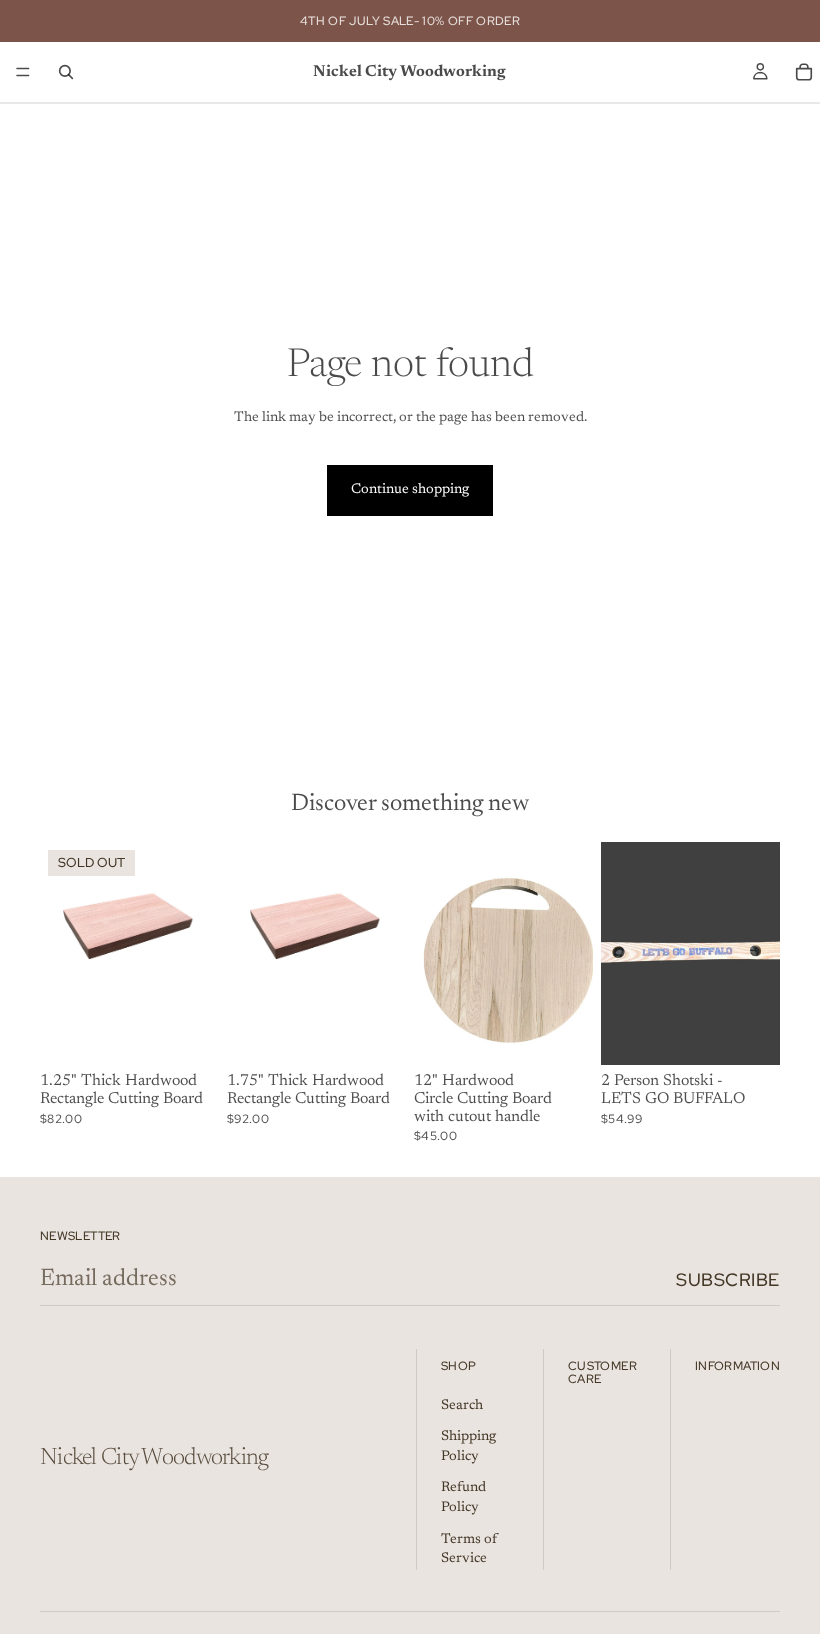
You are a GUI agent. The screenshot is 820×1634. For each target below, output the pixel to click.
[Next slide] (197, 953)
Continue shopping (410, 490)
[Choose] (375, 1035)
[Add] (749, 1035)
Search (462, 1405)
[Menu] (23, 72)
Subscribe (728, 1279)
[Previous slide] (62, 953)
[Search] (66, 72)
